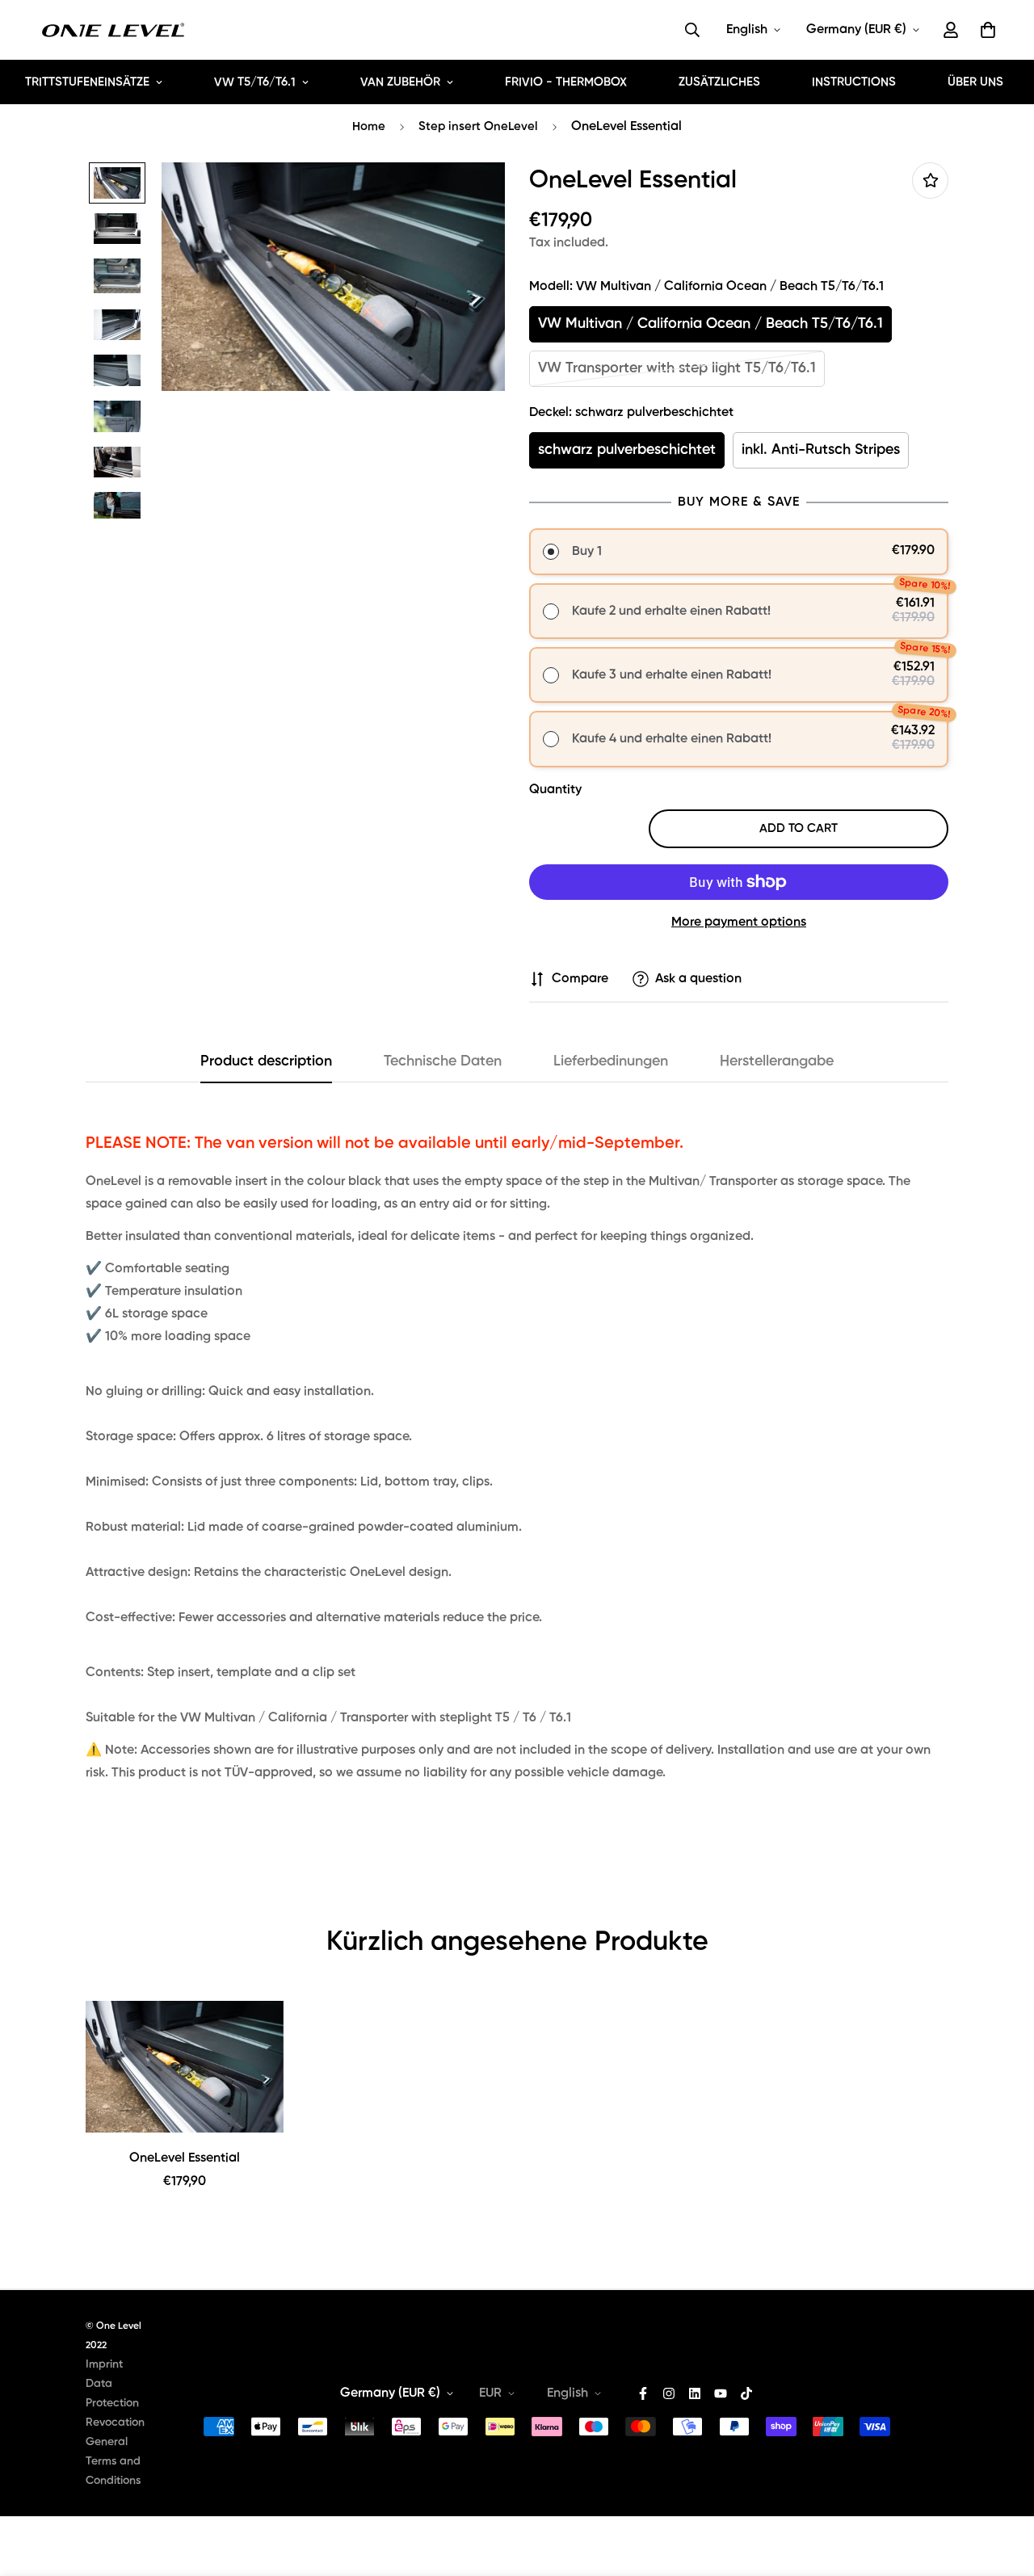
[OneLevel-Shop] (113, 30)
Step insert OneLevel (478, 126)
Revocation (115, 2423)
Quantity (555, 790)
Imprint (104, 2364)
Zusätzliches (719, 82)
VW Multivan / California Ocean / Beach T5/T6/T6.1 (710, 324)
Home (369, 126)
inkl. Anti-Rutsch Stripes (821, 450)
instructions (854, 82)
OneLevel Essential (185, 2158)
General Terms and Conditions (113, 2461)
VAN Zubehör (400, 82)
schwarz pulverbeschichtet (627, 450)
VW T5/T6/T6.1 (255, 82)
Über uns (975, 82)
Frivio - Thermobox (566, 82)
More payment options (739, 922)
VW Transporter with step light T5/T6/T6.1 (677, 368)
